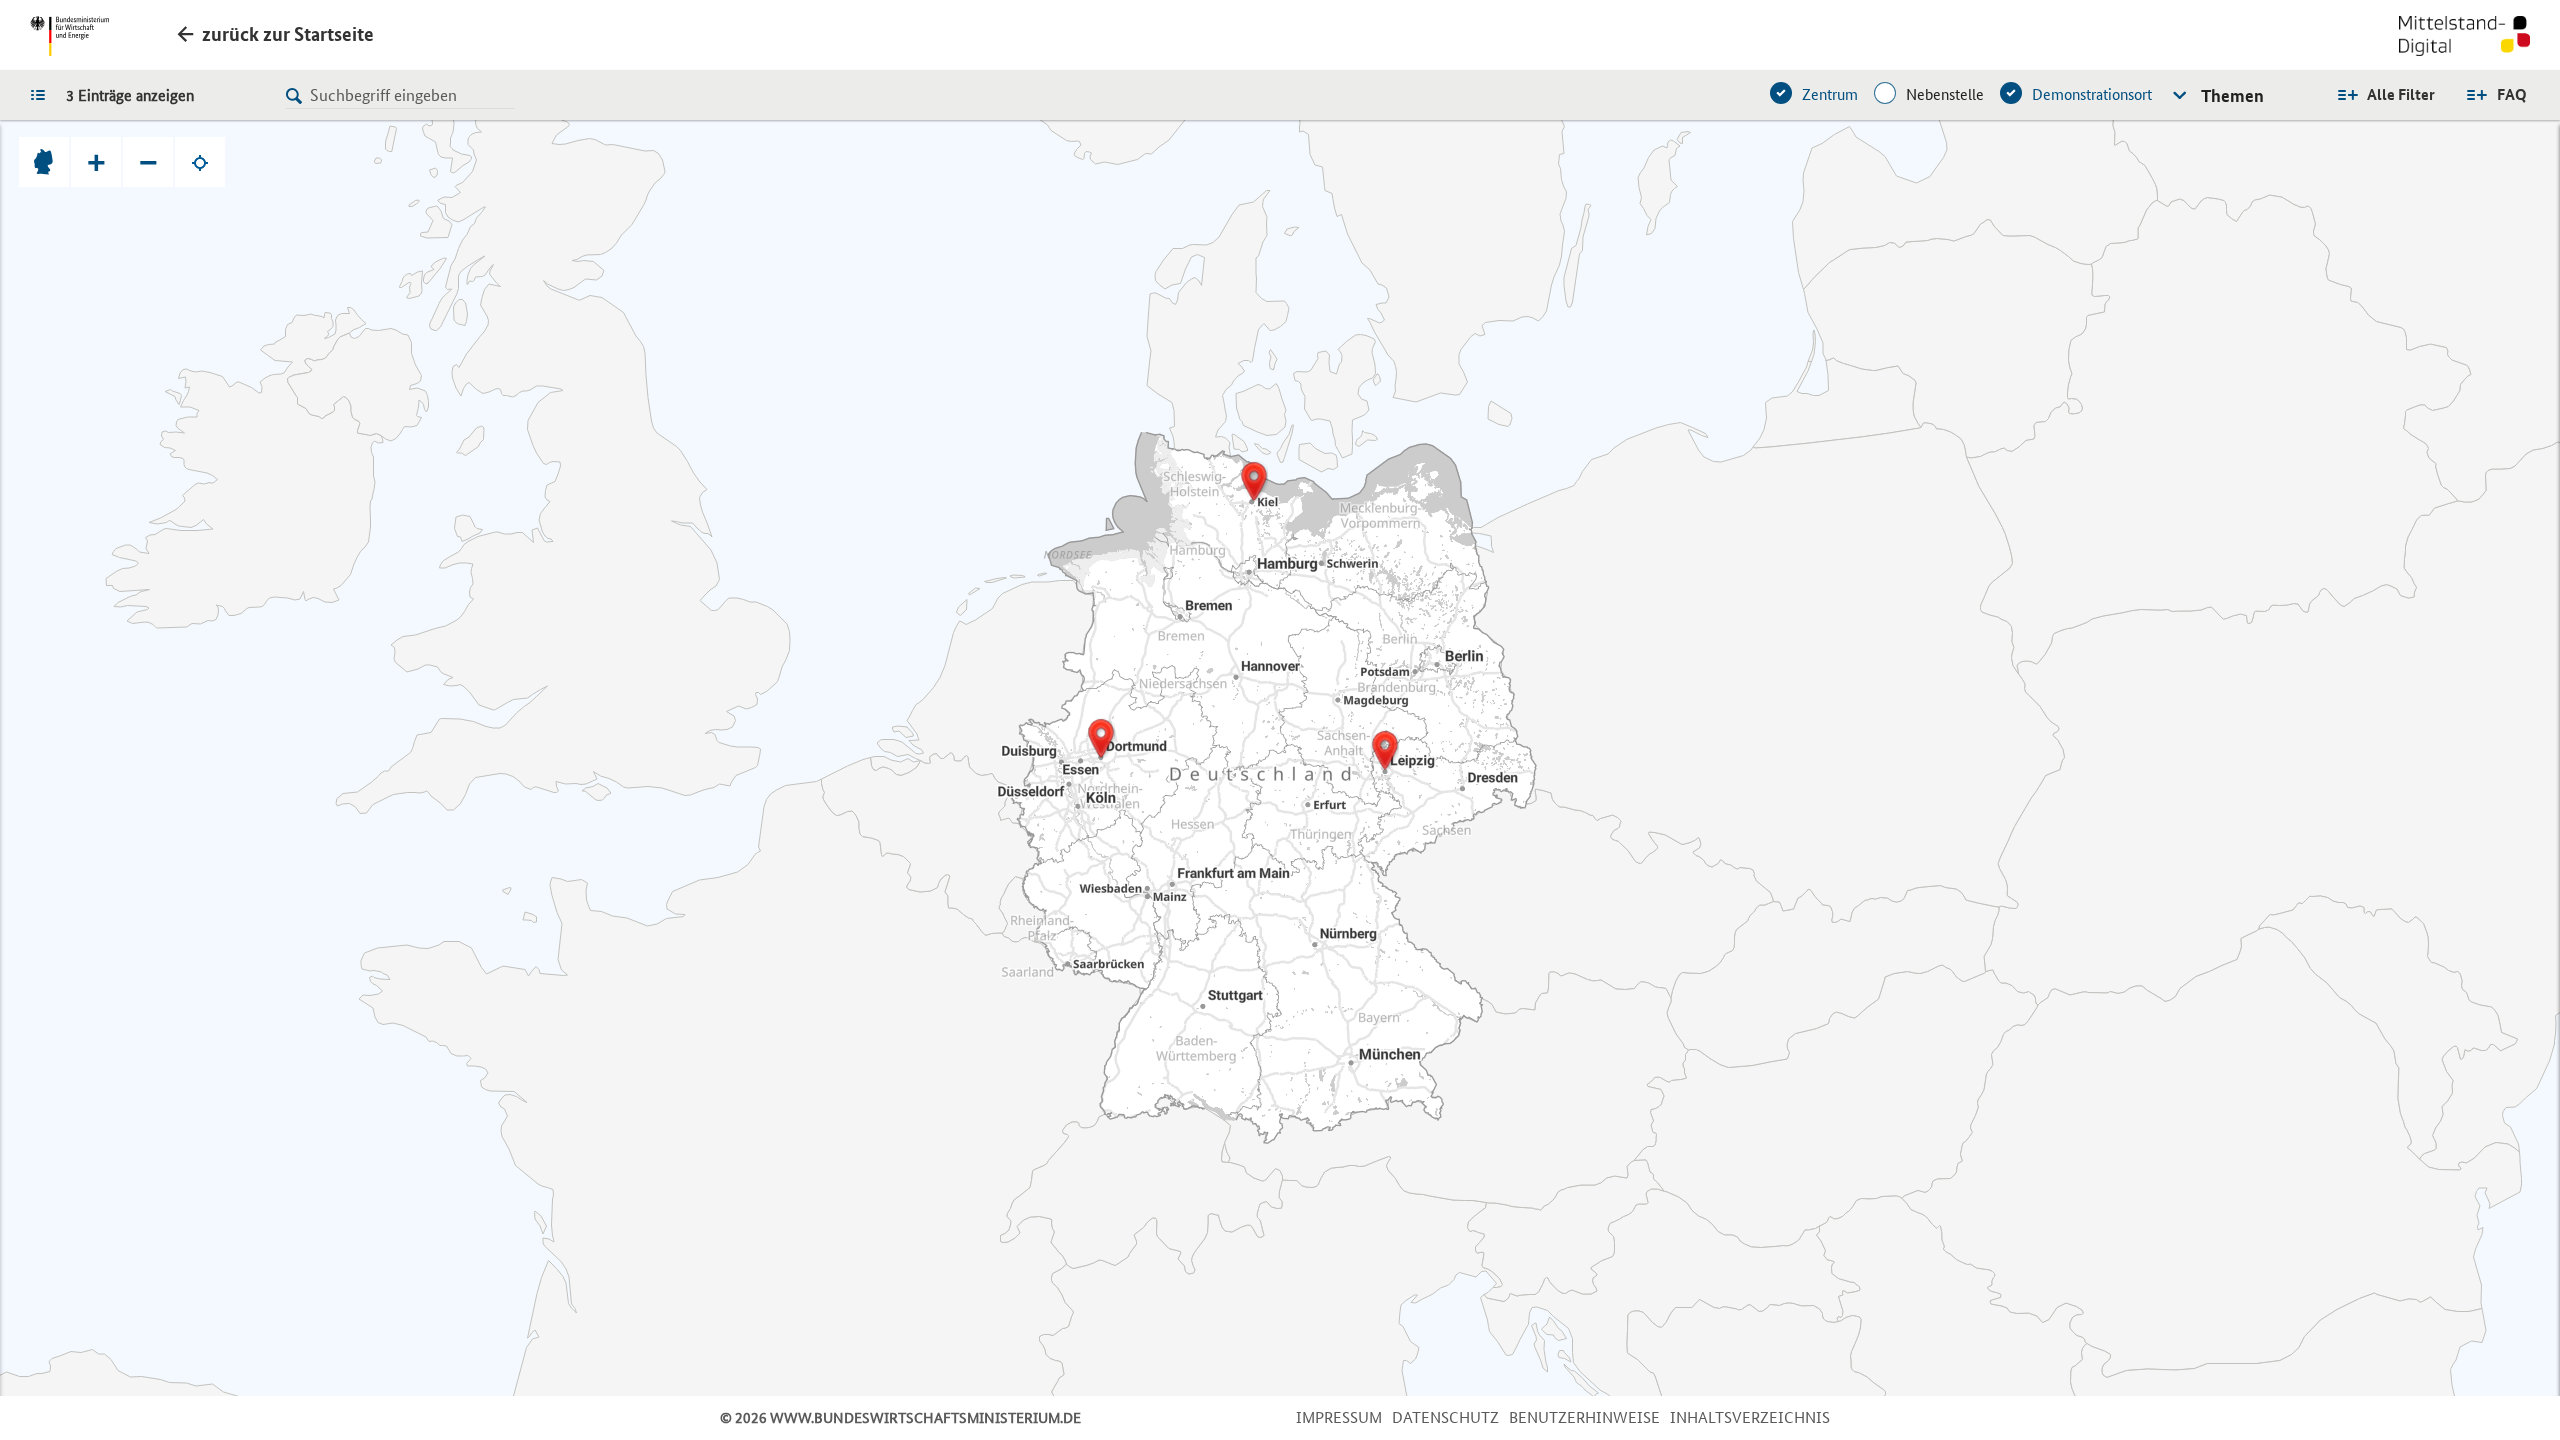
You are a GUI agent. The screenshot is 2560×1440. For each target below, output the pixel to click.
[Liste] (43, 94)
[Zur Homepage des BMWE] (69, 36)
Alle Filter (2401, 94)
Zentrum (1830, 94)
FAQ (2512, 94)
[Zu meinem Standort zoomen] (200, 162)
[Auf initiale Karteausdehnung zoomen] (44, 162)
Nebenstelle (1945, 94)
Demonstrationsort (2092, 94)
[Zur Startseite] (2464, 38)
